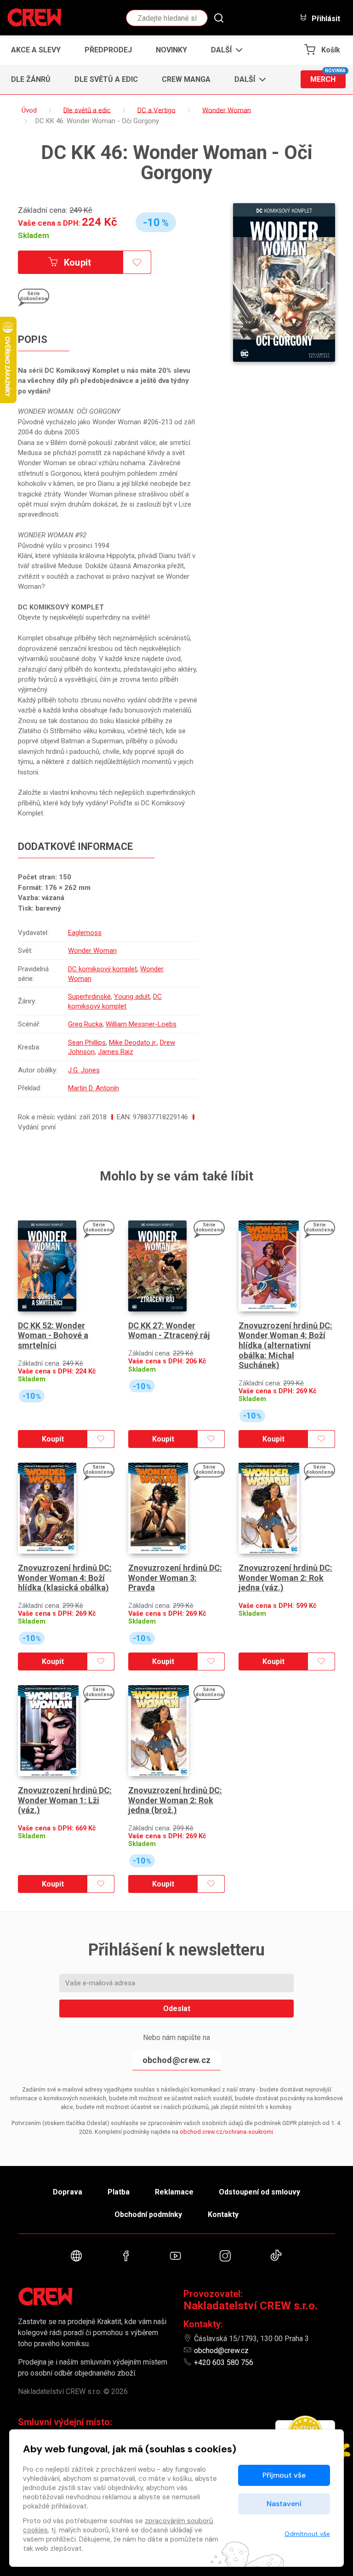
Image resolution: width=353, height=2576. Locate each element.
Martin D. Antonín (94, 1088)
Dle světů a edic (106, 79)
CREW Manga (186, 79)
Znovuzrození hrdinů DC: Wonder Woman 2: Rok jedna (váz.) (285, 1578)
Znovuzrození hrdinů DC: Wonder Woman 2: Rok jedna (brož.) (175, 1800)
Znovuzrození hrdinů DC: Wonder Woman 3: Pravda (175, 1578)
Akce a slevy (36, 50)
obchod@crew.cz (176, 2060)
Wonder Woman (92, 951)
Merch (328, 77)
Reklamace (174, 2192)
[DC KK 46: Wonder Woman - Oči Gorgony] (284, 282)
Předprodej (108, 50)
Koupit (77, 262)
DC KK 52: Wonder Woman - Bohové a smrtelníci (53, 1335)
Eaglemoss (85, 933)
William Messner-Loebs (141, 1024)
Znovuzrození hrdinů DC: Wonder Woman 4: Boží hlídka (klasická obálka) (65, 1578)
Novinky (171, 50)
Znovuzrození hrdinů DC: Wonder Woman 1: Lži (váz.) (65, 1800)
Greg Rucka (85, 1024)
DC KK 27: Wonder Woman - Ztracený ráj (169, 1331)
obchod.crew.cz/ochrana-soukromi (226, 2132)
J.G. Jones (84, 1070)
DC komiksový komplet (102, 969)
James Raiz (116, 1052)
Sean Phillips (87, 1043)
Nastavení (284, 2504)
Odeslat (177, 2009)
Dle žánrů (31, 79)
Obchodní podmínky (148, 2214)
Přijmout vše (284, 2475)
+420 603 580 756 (224, 2362)
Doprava (68, 2192)
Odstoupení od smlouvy (259, 2192)
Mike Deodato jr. (133, 1043)
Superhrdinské (89, 997)
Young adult (132, 997)
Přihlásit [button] (325, 18)
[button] (224, 50)
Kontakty (223, 2214)
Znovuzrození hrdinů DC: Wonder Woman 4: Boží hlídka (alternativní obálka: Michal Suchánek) (285, 1345)
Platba (119, 2192)
